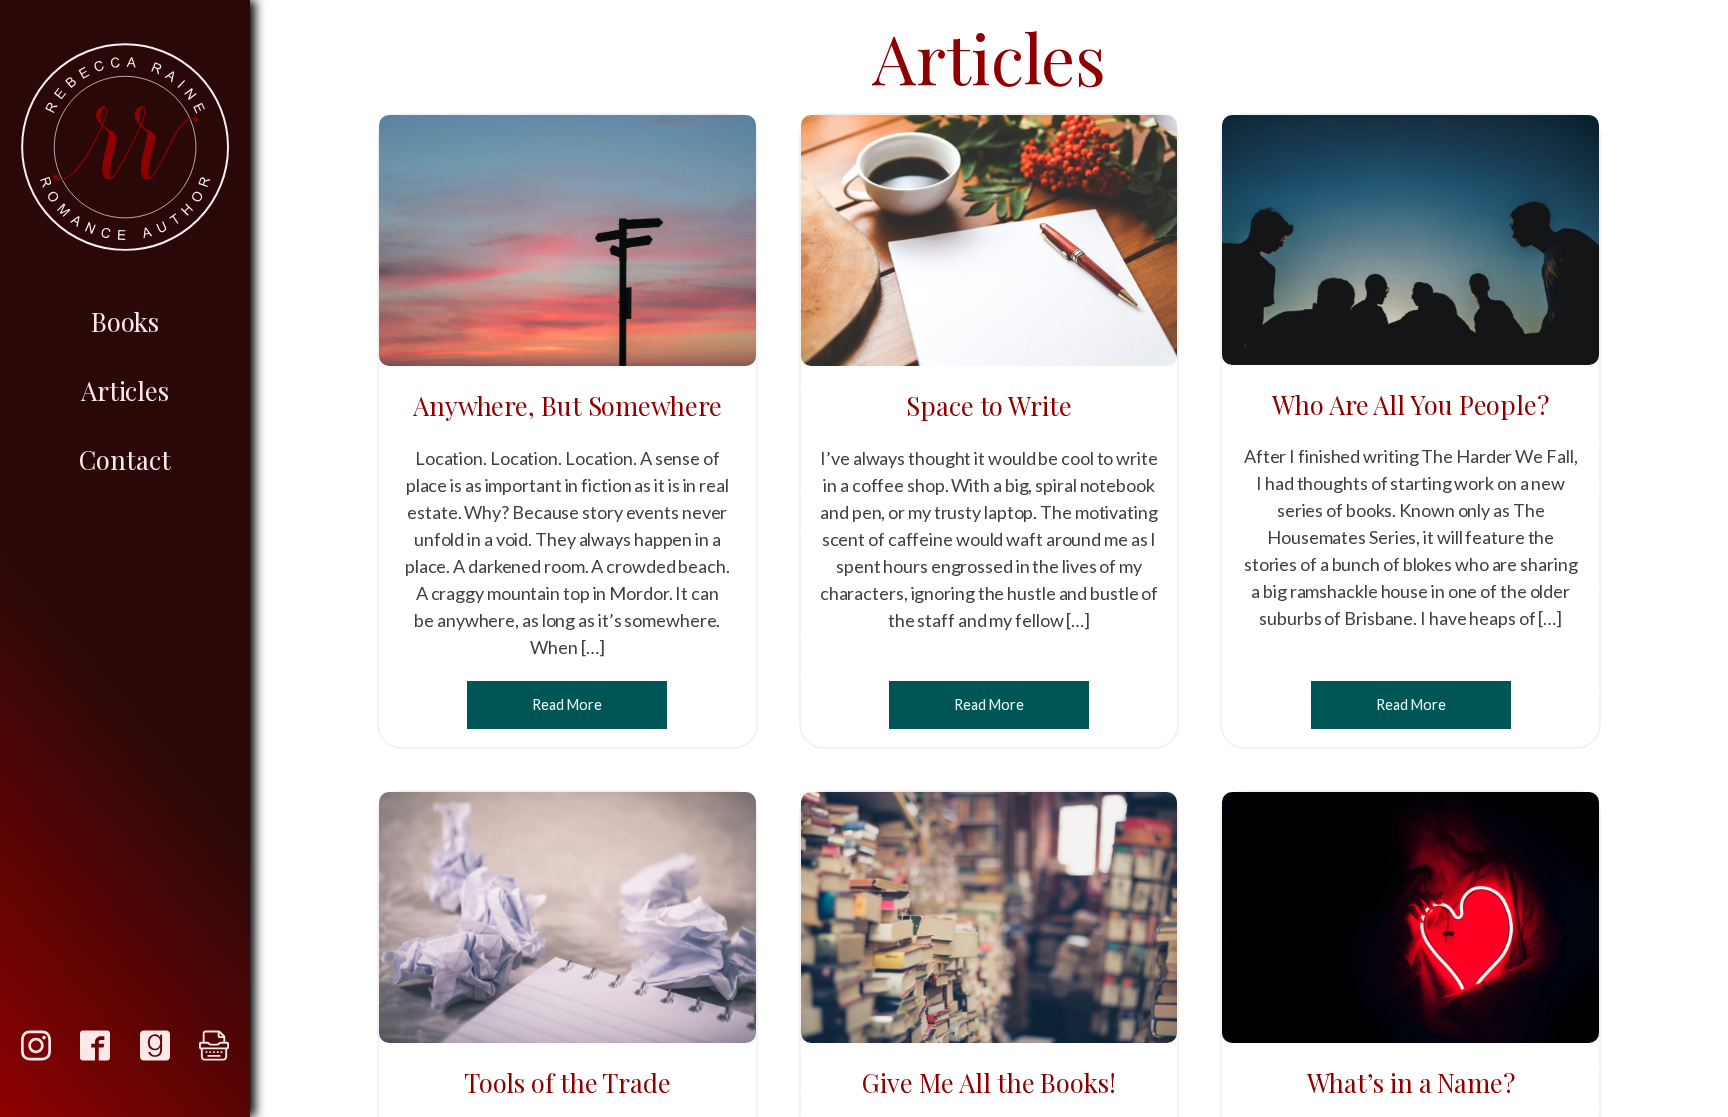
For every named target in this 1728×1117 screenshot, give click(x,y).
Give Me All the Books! (989, 1082)
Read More (567, 704)
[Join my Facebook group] (95, 1045)
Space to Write (989, 405)
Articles (125, 390)
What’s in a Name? (1411, 1082)
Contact (124, 459)
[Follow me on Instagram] (36, 1045)
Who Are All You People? (1410, 404)
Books (125, 321)
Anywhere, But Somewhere (567, 405)
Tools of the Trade (567, 1082)
